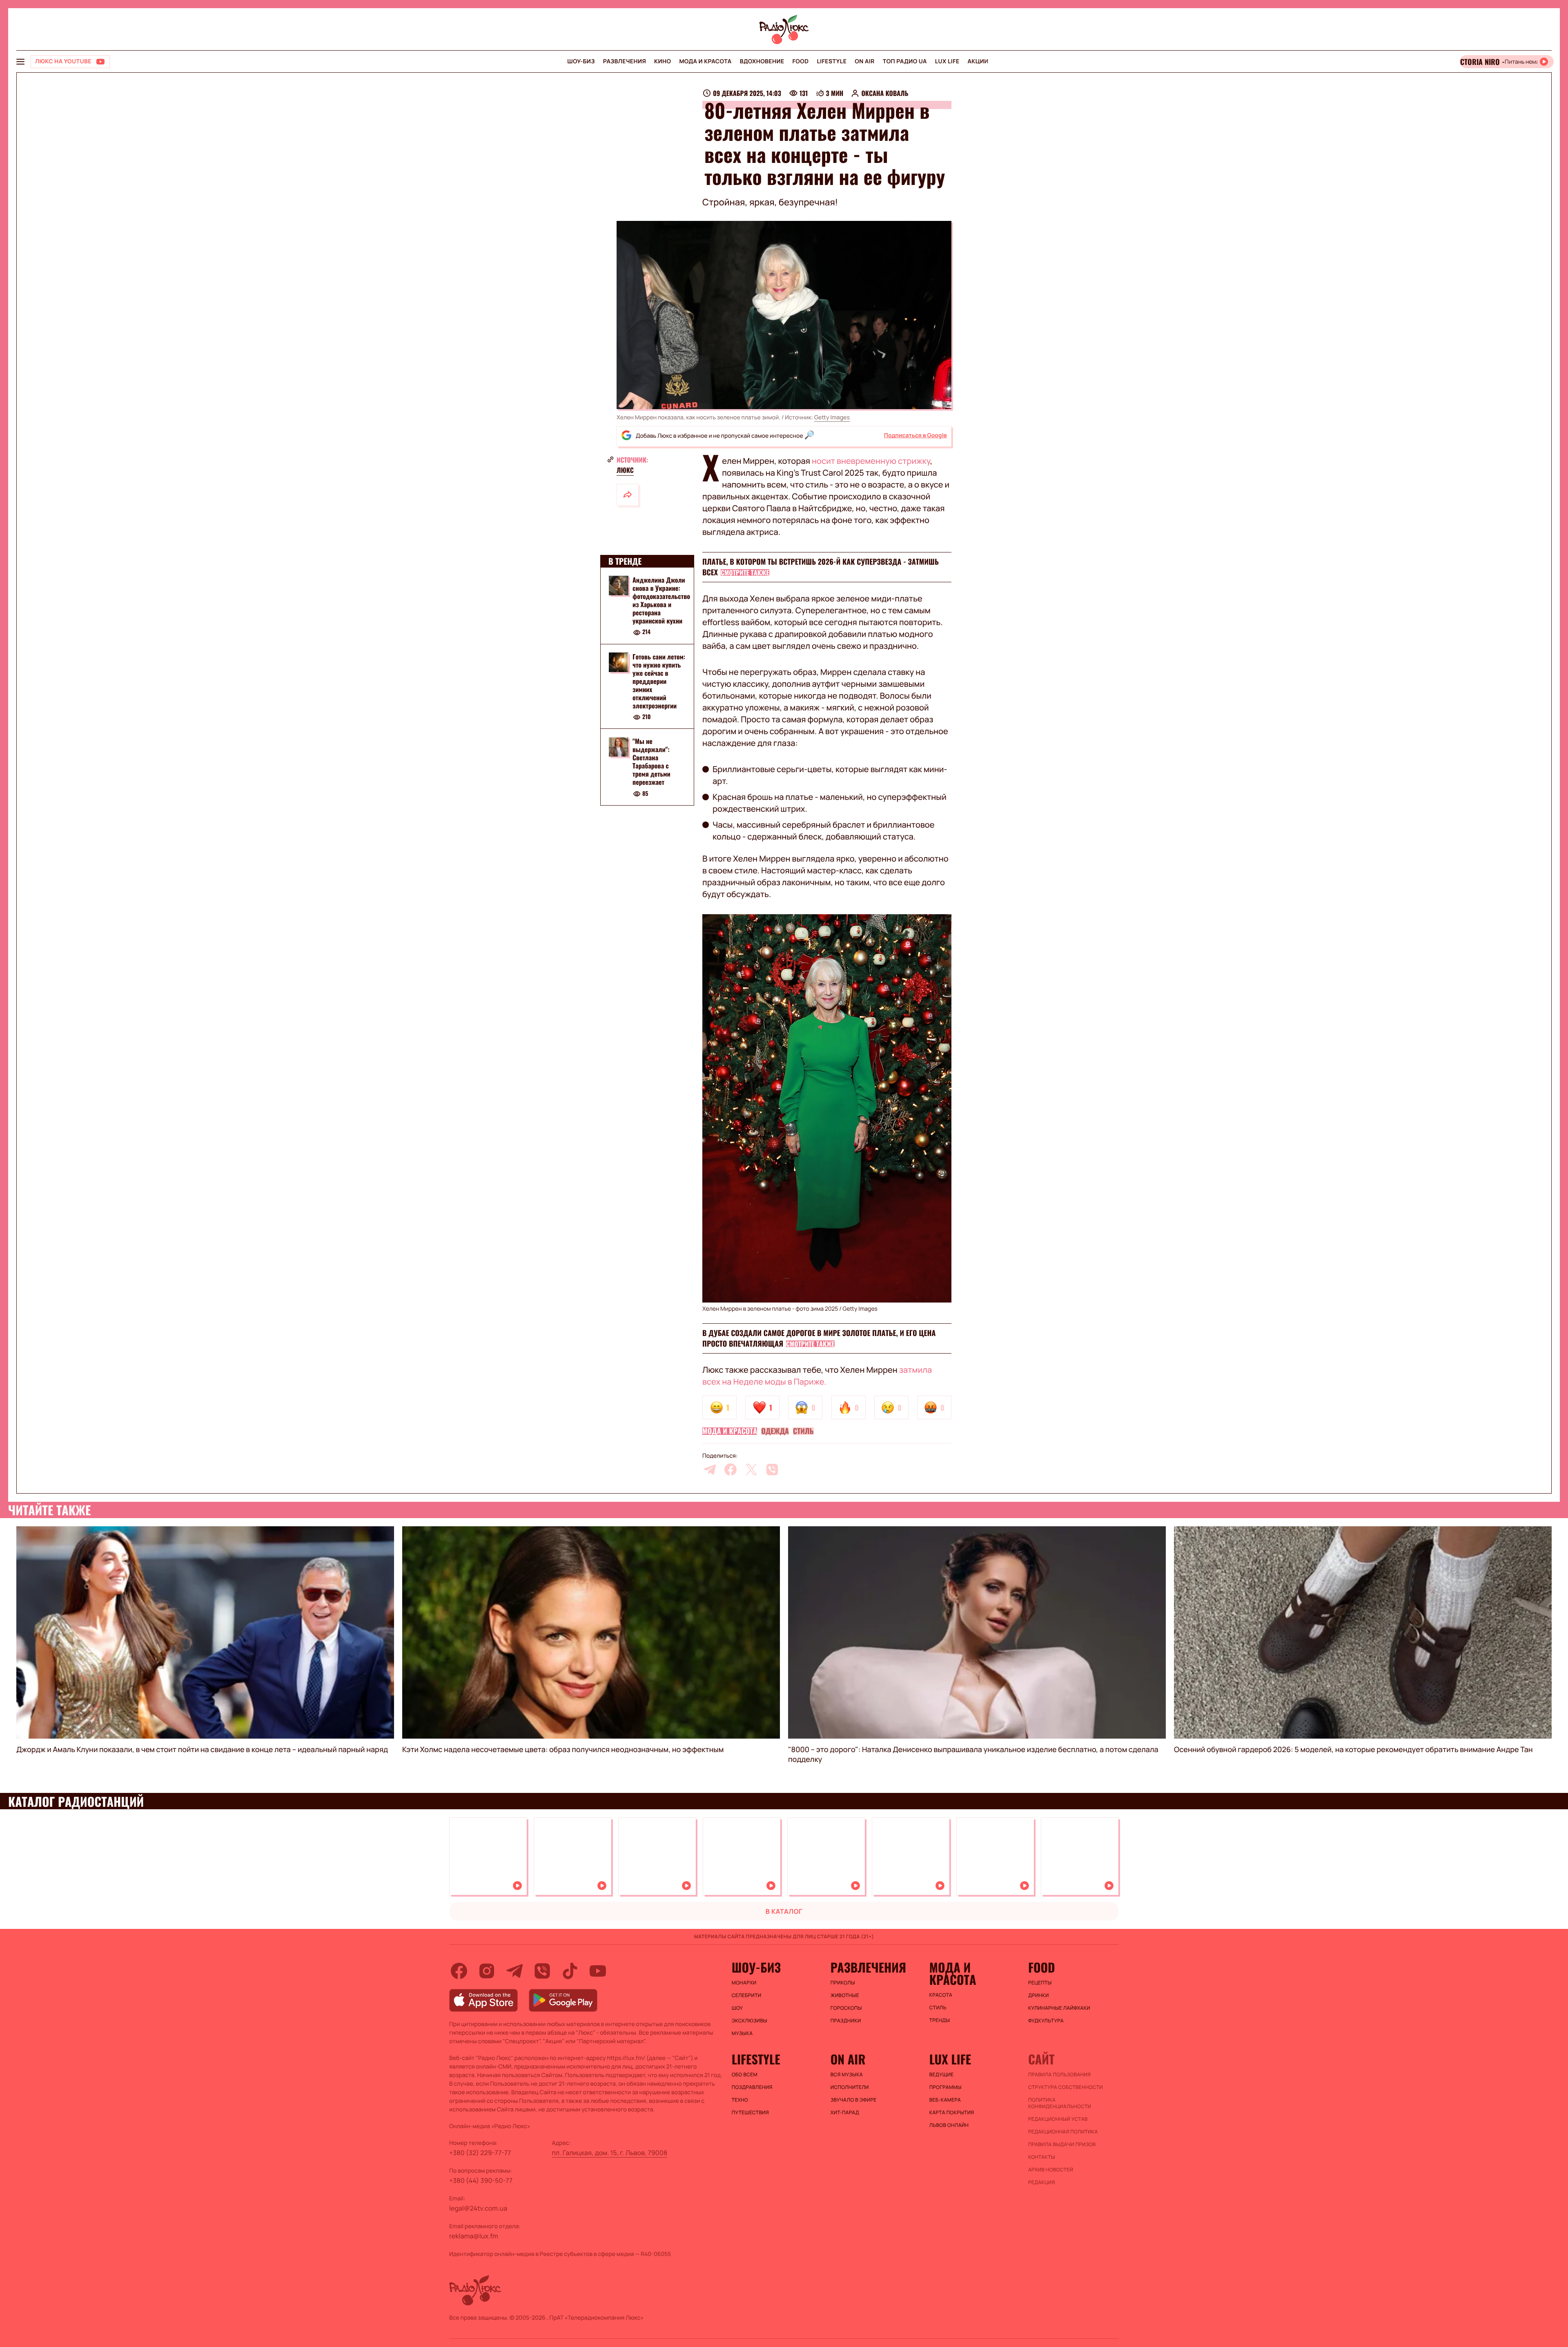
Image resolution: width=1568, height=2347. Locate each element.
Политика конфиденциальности (1060, 2103)
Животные (845, 1995)
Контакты (1042, 2157)
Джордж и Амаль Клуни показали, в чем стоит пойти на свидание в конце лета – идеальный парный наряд (202, 1750)
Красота (941, 1995)
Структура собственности (1066, 2087)
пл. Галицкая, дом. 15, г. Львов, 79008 (610, 2153)
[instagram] (487, 1971)
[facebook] (731, 1470)
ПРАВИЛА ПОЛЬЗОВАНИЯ (1059, 2075)
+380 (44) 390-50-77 (481, 2180)
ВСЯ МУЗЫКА (847, 2075)
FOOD (801, 61)
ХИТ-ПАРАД (845, 2113)
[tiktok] (570, 1971)
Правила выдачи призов (1062, 2144)
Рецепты (1040, 1983)
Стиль (803, 1431)
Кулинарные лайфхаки (1059, 2008)
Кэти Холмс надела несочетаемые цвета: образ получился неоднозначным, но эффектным (563, 1750)
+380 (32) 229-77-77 (480, 2153)
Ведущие (942, 2075)
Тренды (940, 2020)
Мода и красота (705, 61)
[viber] (772, 1470)
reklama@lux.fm (474, 2236)
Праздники (846, 2021)
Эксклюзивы (750, 2021)
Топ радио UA (905, 61)
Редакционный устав (1058, 2119)
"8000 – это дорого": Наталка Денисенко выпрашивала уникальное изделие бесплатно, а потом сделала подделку (973, 1755)
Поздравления (752, 2087)
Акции (978, 61)
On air (864, 61)
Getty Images (832, 418)
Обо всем (745, 2075)
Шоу (737, 2008)
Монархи (744, 1983)
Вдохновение (762, 61)
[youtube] (598, 1971)
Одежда (775, 1431)
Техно (740, 2100)
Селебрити (747, 1995)
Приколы (843, 1983)
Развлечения (625, 61)
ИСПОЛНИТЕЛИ (850, 2087)
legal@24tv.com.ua (478, 2208)
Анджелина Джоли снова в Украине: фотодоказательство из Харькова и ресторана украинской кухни (661, 600)
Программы (945, 2087)
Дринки (1039, 1995)
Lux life (947, 61)
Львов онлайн (949, 2125)
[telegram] (710, 1470)
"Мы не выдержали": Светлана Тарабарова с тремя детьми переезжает (651, 762)
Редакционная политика (1063, 2132)
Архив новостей (1051, 2170)
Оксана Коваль (885, 93)
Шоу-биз (581, 61)
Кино (663, 61)
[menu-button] (20, 62)
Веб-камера (945, 2100)
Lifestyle (832, 61)
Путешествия (750, 2113)
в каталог (784, 1911)
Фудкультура (1046, 2021)
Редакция (1042, 2182)
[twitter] (751, 1470)
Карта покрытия (952, 2113)
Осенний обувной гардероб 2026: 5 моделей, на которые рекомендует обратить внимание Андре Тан (1353, 1750)
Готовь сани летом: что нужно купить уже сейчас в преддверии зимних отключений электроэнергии (659, 681)
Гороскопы (846, 2008)
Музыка (742, 2033)
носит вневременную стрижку (871, 461)
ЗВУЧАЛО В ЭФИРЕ (854, 2100)
